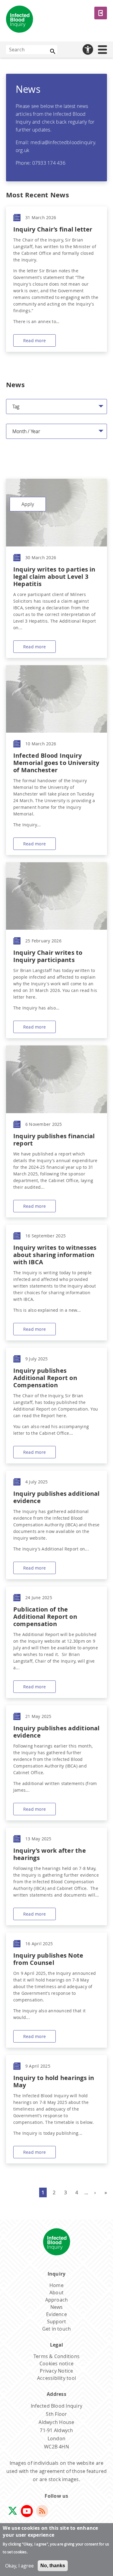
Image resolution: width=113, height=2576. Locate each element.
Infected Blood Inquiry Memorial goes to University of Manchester (56, 763)
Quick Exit (101, 13)
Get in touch (57, 2329)
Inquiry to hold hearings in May (54, 2081)
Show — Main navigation (106, 49)
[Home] (20, 20)
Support (57, 2322)
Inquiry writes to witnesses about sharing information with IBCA (55, 1255)
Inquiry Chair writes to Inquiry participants (48, 956)
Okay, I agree (19, 2566)
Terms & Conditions (56, 2356)
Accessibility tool (56, 2378)
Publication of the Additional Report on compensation (45, 1617)
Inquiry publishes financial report (54, 1140)
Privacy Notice (56, 2371)
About (56, 2292)
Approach (57, 2300)
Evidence (56, 2314)
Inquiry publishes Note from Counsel (48, 1959)
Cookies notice (56, 2364)
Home (56, 2285)
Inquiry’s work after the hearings (50, 1854)
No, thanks (53, 2566)
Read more (35, 340)
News (57, 2307)
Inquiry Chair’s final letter (53, 229)
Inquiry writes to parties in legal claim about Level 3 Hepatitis (54, 577)
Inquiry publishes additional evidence (56, 1497)
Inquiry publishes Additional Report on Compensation (45, 1378)
